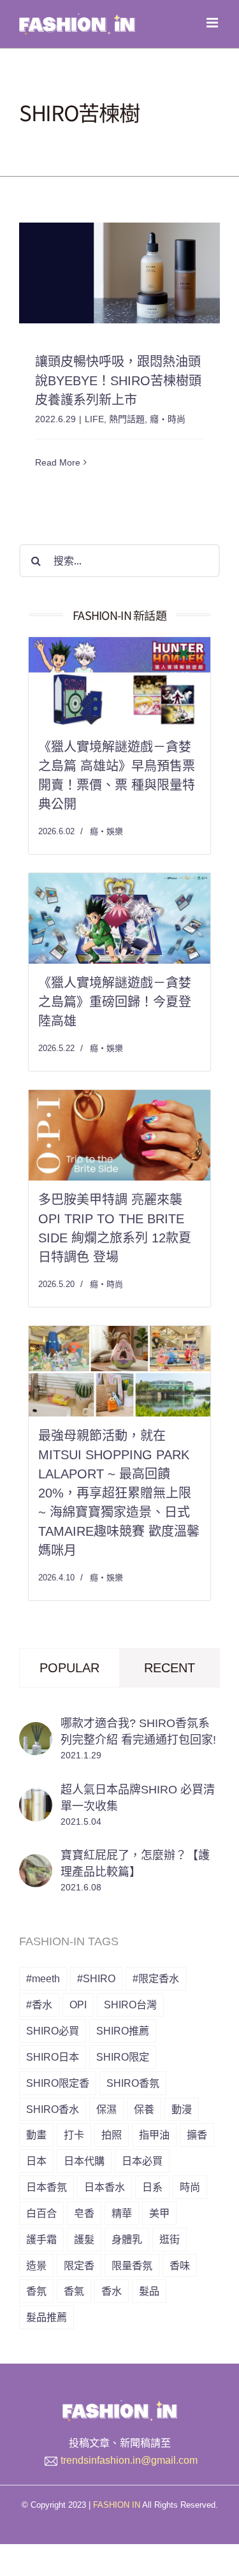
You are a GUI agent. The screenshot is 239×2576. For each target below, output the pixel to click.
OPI (78, 2005)
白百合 (41, 2213)
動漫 (182, 2109)
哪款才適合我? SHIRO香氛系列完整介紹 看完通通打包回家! (138, 1732)
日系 (152, 2187)
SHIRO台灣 (130, 2005)
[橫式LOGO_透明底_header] (120, 2405)
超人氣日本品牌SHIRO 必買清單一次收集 (138, 1798)
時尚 (190, 2187)
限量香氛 (132, 2265)
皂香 (84, 2213)
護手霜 (41, 2239)
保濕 (106, 2109)
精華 (122, 2213)
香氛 (36, 2291)
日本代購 (84, 2161)
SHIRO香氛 (133, 2083)
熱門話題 (127, 419)
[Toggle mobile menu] (213, 23)
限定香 (79, 2265)
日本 (36, 2161)
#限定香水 (156, 1978)
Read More (58, 462)
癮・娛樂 (106, 831)
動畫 (36, 2135)
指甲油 (154, 2135)
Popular (69, 1668)
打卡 (74, 2135)
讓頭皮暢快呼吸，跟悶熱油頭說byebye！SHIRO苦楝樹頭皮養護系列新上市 (118, 381)
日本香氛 (47, 2187)
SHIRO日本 (53, 2057)
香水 (112, 2291)
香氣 (74, 2291)
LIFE (94, 419)
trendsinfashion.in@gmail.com (129, 2460)
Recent (170, 1668)
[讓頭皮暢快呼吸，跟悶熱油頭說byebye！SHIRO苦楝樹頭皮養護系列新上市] (119, 273)
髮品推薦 (47, 2317)
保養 (144, 2109)
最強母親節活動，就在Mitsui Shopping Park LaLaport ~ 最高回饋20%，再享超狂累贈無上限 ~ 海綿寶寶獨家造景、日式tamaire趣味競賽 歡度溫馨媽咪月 (119, 1493)
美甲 (159, 2213)
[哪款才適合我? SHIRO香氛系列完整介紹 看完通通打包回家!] (36, 1732)
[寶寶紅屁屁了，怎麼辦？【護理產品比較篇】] (36, 1864)
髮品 (149, 2291)
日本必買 (142, 2161)
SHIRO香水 (53, 2109)
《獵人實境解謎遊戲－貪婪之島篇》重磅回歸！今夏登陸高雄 (115, 1002)
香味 (180, 2265)
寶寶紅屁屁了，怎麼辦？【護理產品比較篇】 (135, 1864)
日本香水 (105, 2187)
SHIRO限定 (123, 2057)
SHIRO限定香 (58, 2083)
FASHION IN (117, 2505)
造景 (36, 2265)
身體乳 (127, 2239)
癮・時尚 (168, 419)
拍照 (112, 2135)
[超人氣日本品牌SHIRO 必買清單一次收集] (36, 1798)
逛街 (170, 2239)
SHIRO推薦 (123, 2031)
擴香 (197, 2135)
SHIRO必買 (53, 2031)
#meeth (43, 1978)
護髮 (84, 2239)
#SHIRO (96, 1978)
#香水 (39, 2005)
